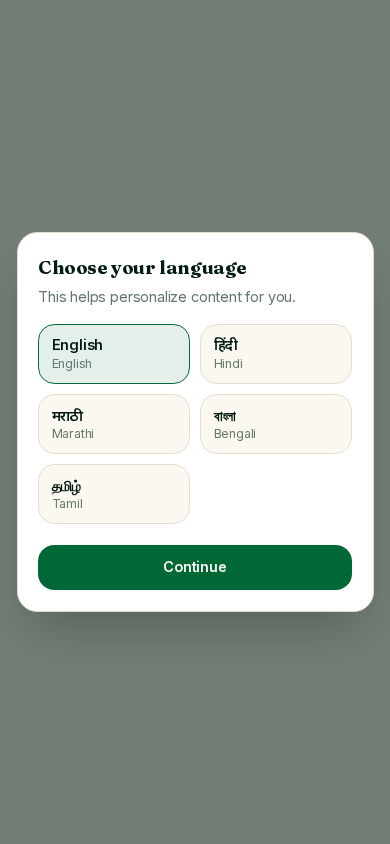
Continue (195, 566)
